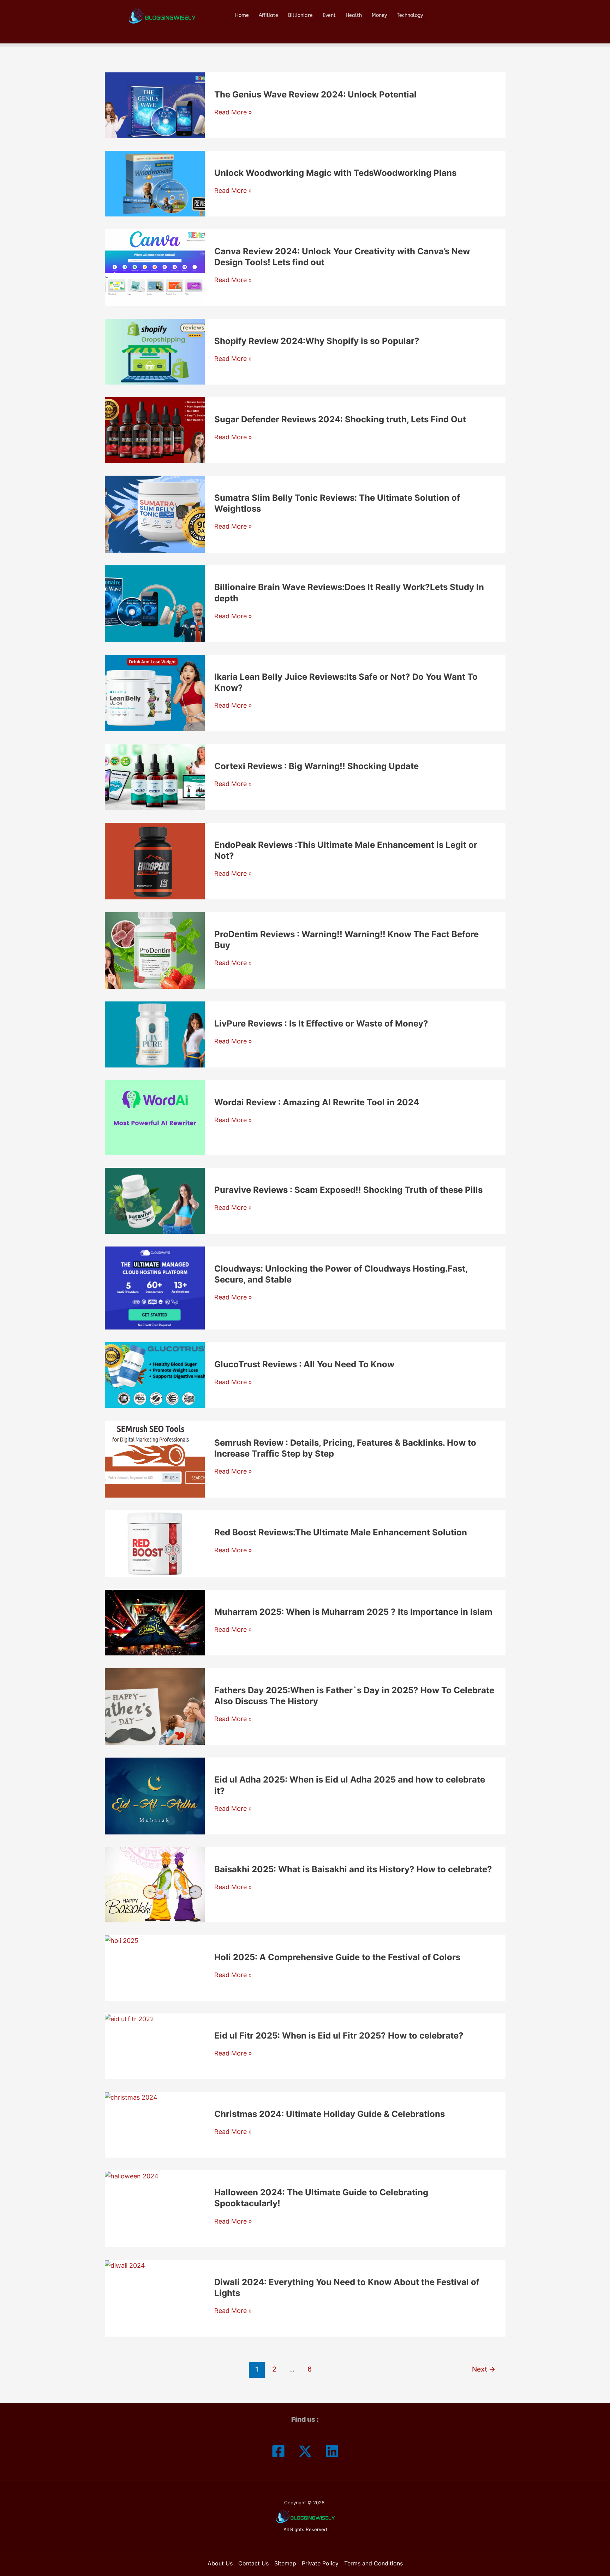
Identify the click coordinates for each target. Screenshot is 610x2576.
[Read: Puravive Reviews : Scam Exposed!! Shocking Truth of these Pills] (155, 1200)
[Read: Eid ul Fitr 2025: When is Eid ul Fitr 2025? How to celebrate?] (129, 2019)
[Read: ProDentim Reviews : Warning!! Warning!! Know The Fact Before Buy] (155, 950)
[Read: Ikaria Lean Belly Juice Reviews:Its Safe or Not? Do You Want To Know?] (155, 693)
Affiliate (268, 15)
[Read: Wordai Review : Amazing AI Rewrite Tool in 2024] (155, 1117)
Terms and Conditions (373, 2563)
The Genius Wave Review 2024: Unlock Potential (315, 94)
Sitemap (285, 2563)
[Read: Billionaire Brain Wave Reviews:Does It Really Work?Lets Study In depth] (155, 603)
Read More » (233, 112)
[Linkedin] (332, 2451)
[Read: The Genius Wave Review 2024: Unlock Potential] (155, 105)
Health (354, 15)
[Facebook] (278, 2451)
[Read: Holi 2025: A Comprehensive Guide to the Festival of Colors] (122, 1940)
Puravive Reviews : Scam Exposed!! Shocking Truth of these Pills (348, 1190)
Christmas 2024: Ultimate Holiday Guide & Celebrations (330, 2114)
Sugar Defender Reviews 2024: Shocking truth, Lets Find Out (340, 419)
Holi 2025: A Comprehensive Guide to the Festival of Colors (337, 1957)
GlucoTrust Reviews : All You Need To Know (304, 1364)
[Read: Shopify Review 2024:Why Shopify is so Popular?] (155, 351)
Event (329, 15)
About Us (220, 2563)
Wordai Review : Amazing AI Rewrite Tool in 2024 (317, 1102)
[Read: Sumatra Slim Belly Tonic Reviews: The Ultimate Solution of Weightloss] (155, 514)
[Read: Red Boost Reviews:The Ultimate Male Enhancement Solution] (155, 1543)
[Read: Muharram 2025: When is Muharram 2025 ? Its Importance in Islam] (155, 1622)
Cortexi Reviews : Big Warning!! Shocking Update (316, 766)
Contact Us (253, 2563)
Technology (410, 15)
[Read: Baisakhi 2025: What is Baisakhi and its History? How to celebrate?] (155, 1884)
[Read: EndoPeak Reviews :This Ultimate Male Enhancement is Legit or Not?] (155, 860)
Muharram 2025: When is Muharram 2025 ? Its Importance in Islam (353, 1612)
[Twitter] (305, 2451)
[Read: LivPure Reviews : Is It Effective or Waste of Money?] (155, 1034)
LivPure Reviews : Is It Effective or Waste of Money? (321, 1024)
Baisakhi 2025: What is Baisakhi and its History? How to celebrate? (353, 1869)
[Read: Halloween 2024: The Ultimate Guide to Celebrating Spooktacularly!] (132, 2175)
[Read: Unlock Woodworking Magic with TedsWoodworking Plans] (155, 183)
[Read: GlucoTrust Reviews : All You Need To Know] (155, 1375)
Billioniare (300, 15)
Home (242, 15)
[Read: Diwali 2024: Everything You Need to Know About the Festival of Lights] (125, 2265)
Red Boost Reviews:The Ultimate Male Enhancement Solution (341, 1532)
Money (379, 15)
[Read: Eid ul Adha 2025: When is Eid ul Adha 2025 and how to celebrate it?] (155, 1795)
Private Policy (320, 2563)
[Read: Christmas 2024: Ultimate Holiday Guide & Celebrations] (131, 2097)
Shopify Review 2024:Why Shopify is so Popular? (317, 341)
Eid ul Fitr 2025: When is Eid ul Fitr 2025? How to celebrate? (339, 2036)
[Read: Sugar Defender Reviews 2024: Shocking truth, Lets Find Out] (155, 430)
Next (484, 2369)
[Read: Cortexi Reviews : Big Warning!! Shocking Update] (155, 776)
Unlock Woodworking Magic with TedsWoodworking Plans (335, 173)
